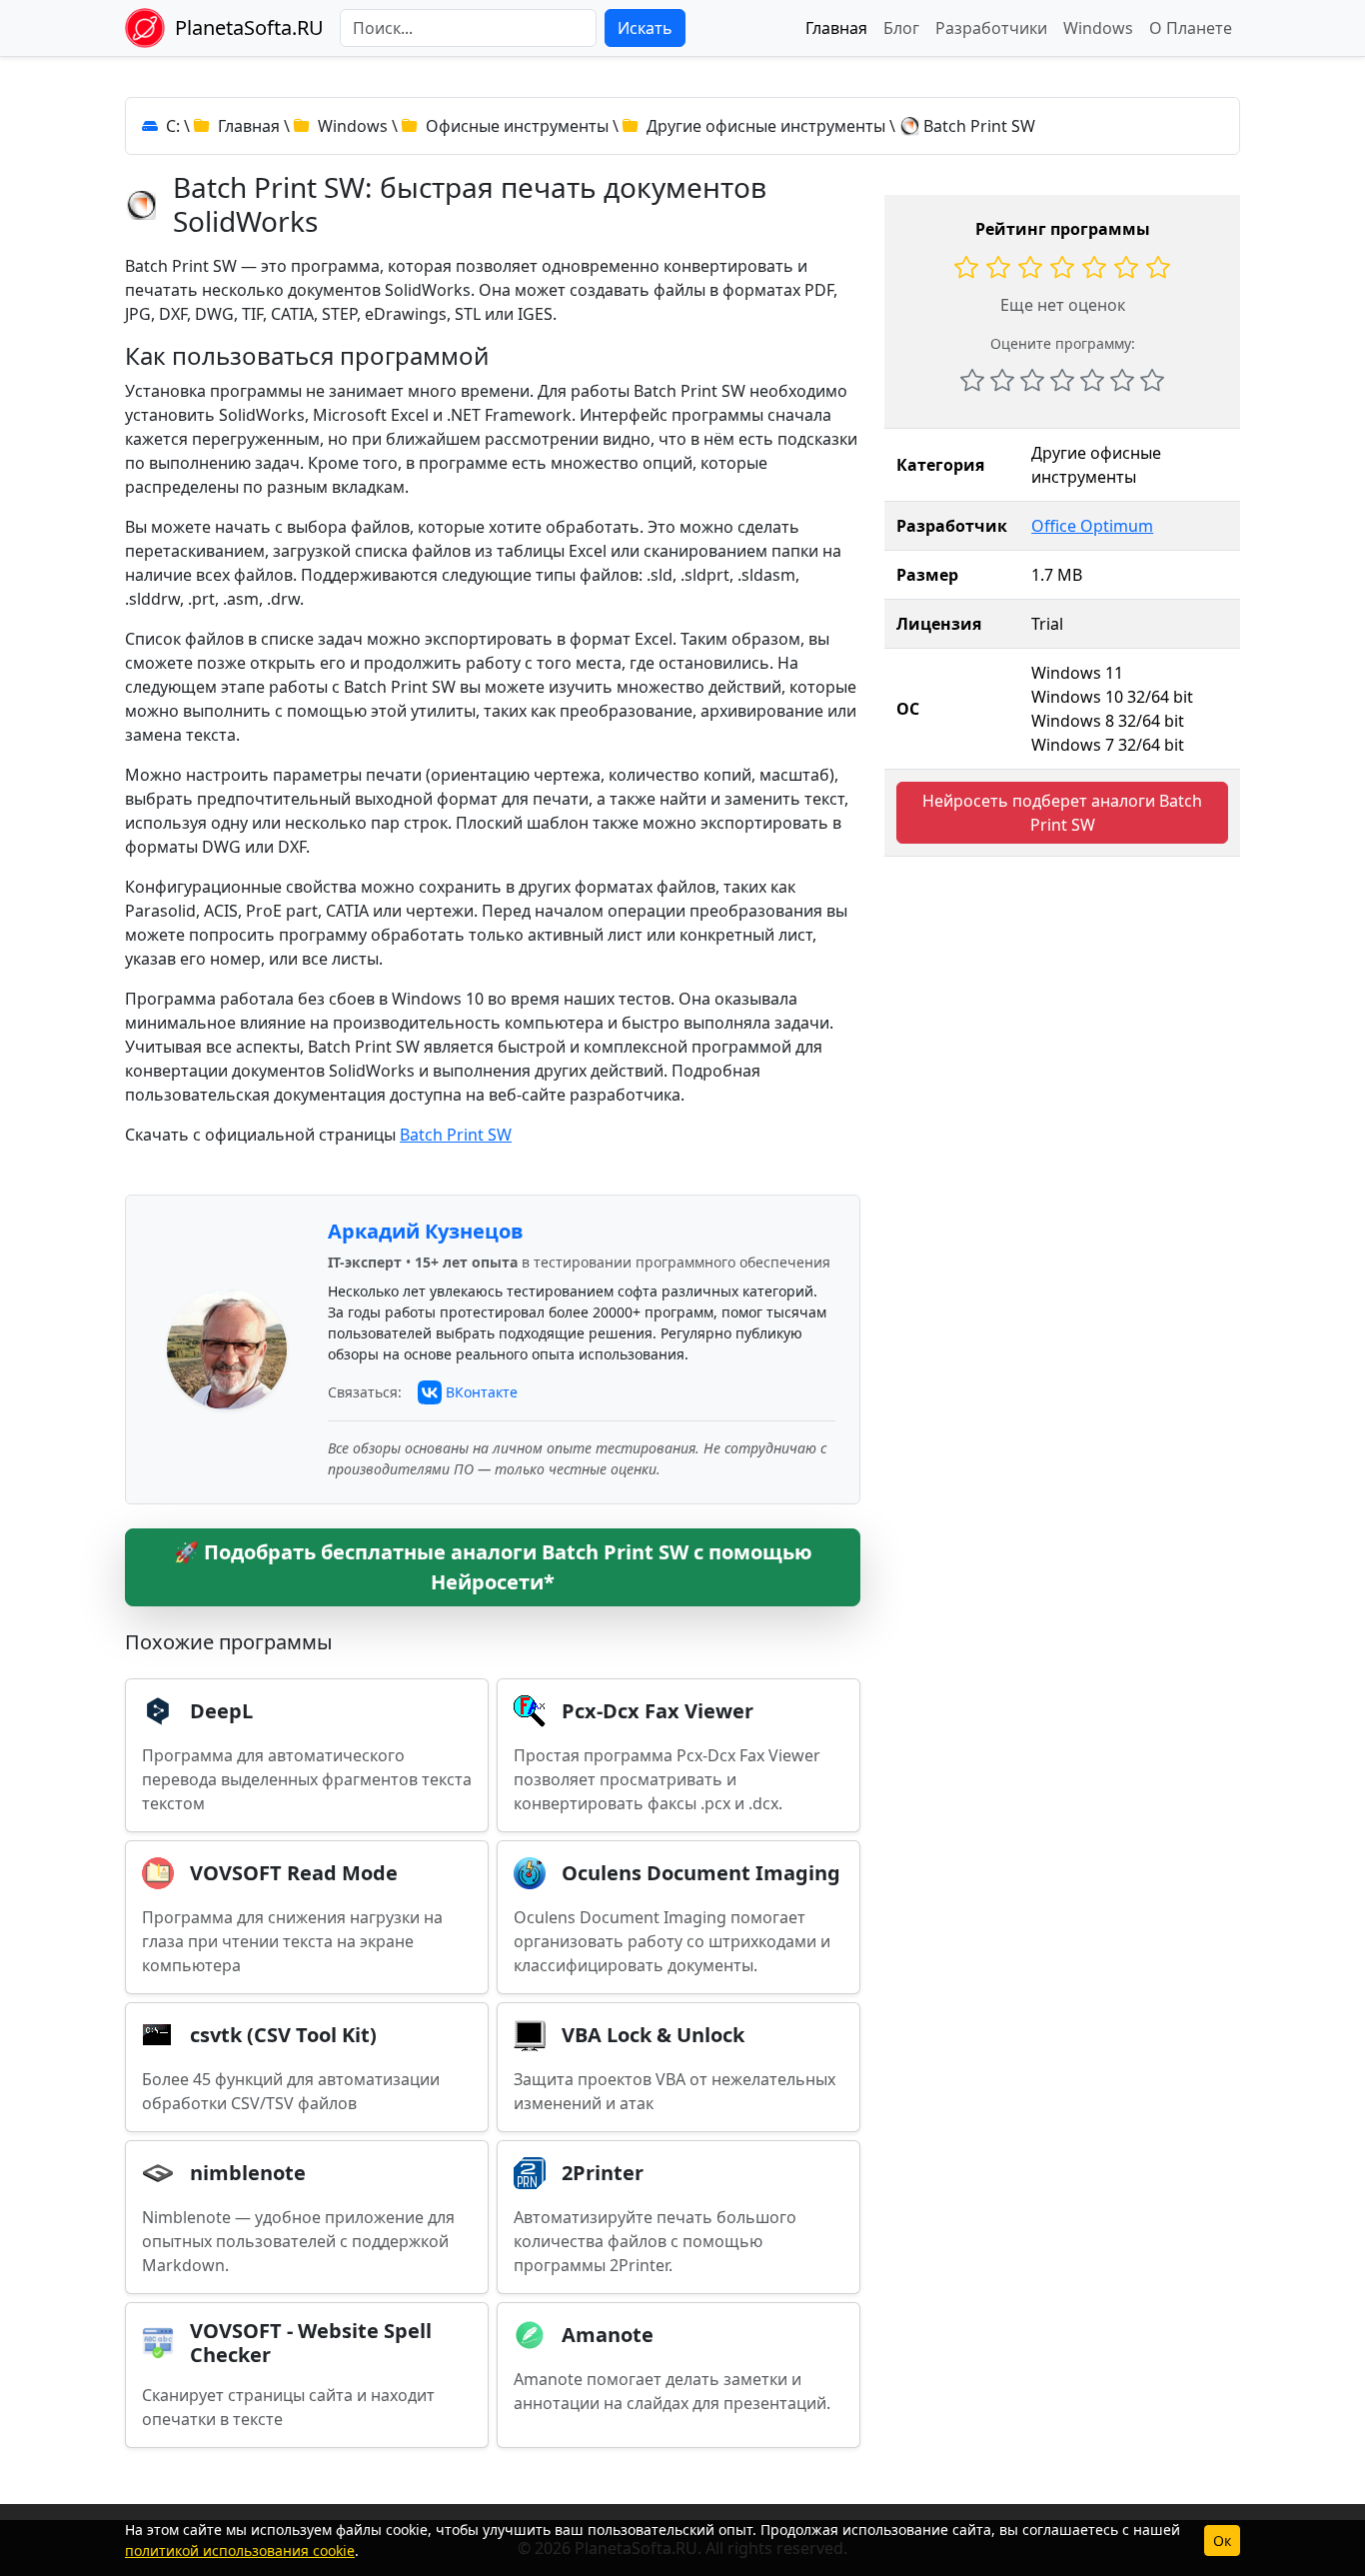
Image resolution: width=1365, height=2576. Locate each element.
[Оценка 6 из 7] (1122, 380)
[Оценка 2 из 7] (1002, 380)
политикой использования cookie (240, 2551)
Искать (645, 28)
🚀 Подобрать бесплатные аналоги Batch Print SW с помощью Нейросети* (493, 1567)
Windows (1098, 28)
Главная (836, 28)
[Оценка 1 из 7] (972, 380)
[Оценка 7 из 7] (1152, 380)
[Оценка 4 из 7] (1062, 380)
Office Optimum (1092, 526)
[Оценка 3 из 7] (1032, 380)
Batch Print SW (456, 1135)
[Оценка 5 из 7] (1092, 380)
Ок (1222, 2541)
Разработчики (991, 28)
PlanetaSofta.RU (249, 27)
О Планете (1191, 28)
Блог (901, 28)
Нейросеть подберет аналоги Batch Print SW (1062, 813)
